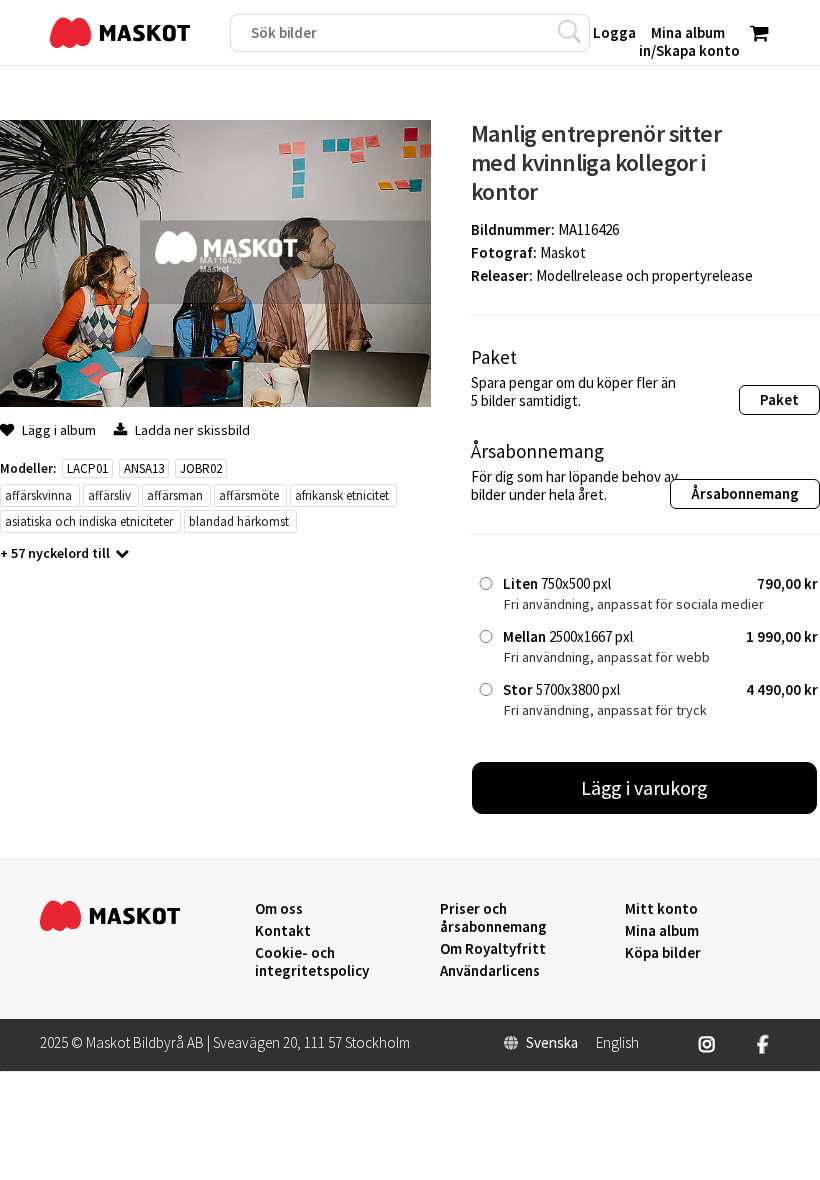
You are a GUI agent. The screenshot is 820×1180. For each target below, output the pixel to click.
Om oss (279, 909)
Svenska (552, 1043)
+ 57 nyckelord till (55, 553)
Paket (779, 399)
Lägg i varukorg (645, 787)
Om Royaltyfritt (493, 949)
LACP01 (87, 468)
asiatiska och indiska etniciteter (89, 521)
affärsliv (109, 495)
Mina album (662, 931)
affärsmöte (249, 495)
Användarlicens (490, 971)
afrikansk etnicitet (342, 495)
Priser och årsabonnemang (493, 918)
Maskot (563, 252)
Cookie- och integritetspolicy (312, 961)
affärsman (175, 495)
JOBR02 (201, 468)
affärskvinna (38, 495)
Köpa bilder (663, 953)
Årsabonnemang (745, 493)
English (617, 1043)
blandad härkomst (239, 521)
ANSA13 (144, 468)
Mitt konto (661, 909)
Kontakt (283, 931)
